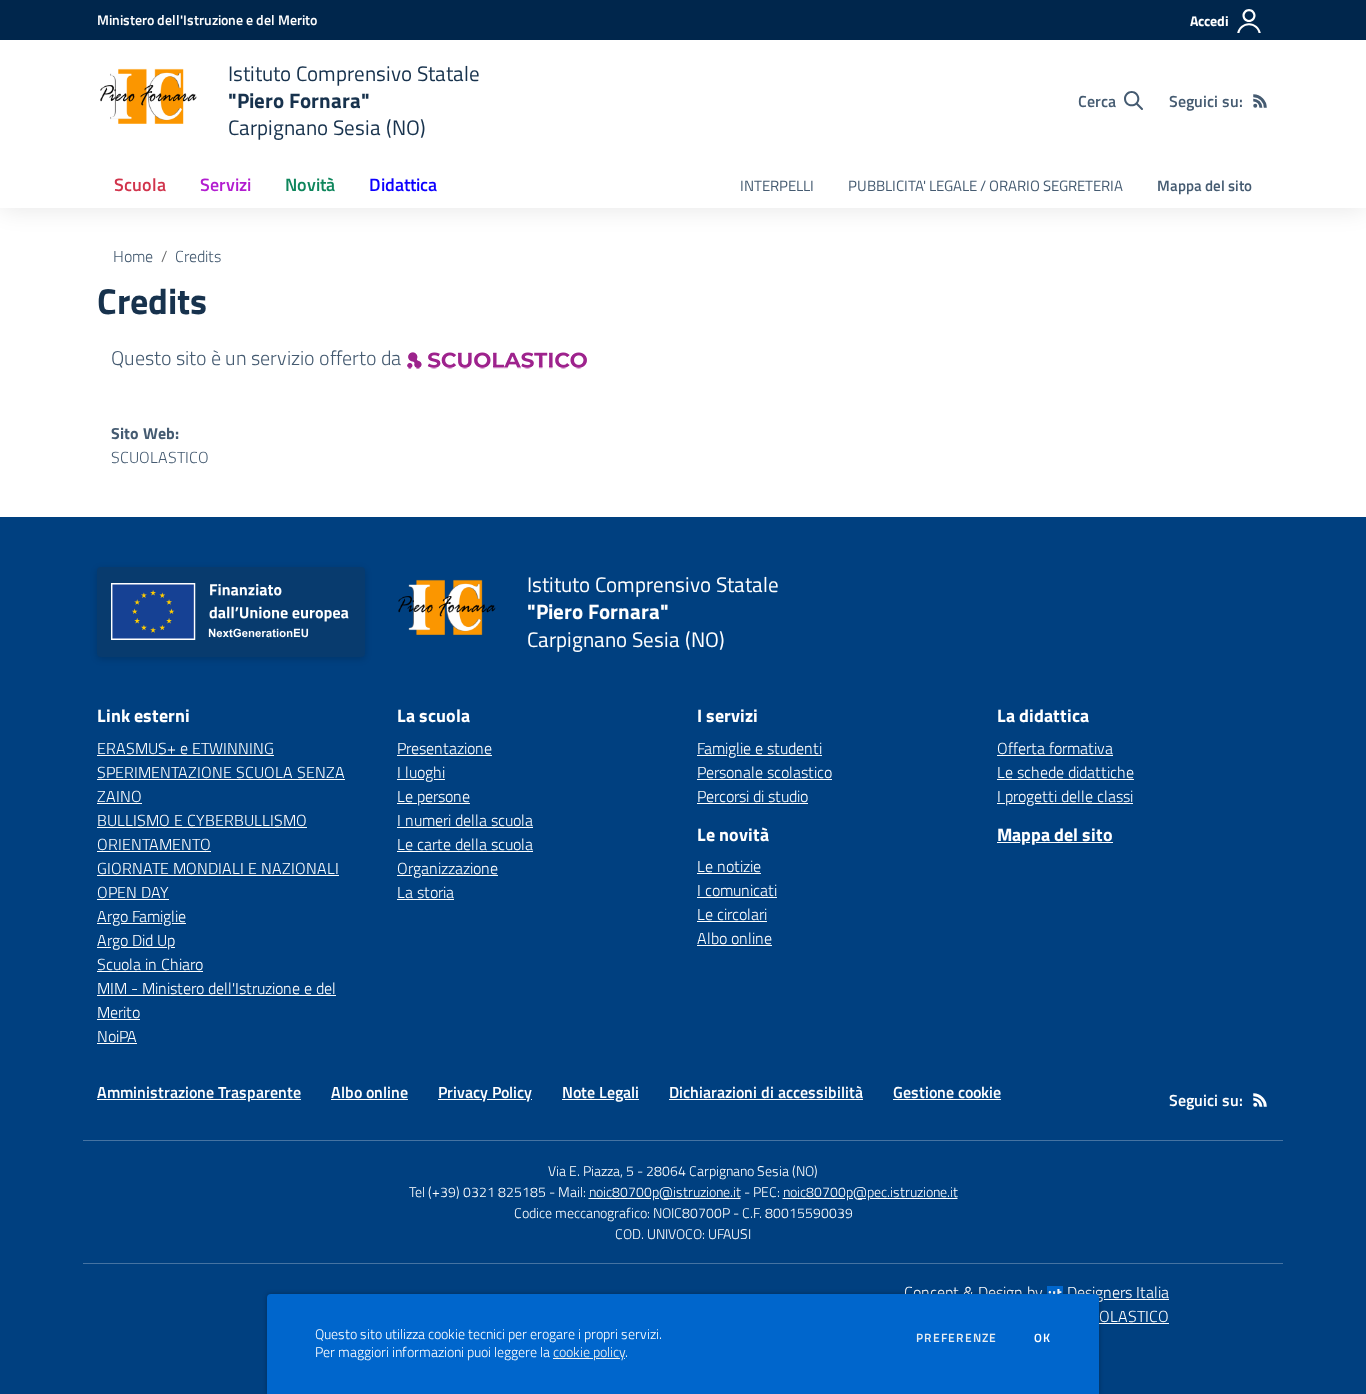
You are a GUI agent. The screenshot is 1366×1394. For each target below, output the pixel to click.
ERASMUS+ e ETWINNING (185, 748)
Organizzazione (447, 868)
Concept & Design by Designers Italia (1036, 1292)
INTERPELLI (777, 185)
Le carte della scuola (465, 844)
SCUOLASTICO (160, 457)
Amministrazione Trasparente (199, 1092)
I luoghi (421, 772)
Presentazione (444, 748)
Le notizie (729, 866)
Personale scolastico (764, 772)
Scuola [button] (140, 184)
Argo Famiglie (141, 916)
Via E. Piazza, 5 (591, 1170)
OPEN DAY (133, 892)
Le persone (433, 796)
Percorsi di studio (752, 796)
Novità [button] (310, 184)
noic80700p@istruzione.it (665, 1191)
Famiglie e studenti (759, 748)
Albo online (734, 938)
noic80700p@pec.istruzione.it (870, 1191)
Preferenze (956, 1338)
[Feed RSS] (1260, 101)
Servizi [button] (225, 184)
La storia (425, 892)
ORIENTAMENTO (154, 844)
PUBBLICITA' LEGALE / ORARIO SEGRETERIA (985, 185)
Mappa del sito (1204, 185)
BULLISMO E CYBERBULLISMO (202, 820)
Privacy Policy (485, 1092)
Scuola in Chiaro (150, 964)
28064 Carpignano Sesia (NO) (732, 1170)
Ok (1043, 1338)
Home (133, 256)
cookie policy (589, 1352)
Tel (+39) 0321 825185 (477, 1191)
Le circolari (732, 914)
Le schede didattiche (1065, 772)
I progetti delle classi (1065, 796)
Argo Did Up (136, 940)
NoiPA (117, 1036)
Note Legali (600, 1092)
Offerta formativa (1055, 748)
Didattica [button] (403, 184)
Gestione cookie (947, 1092)
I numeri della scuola (465, 820)
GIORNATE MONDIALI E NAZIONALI (218, 868)
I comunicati (737, 890)
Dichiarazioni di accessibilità (766, 1092)
